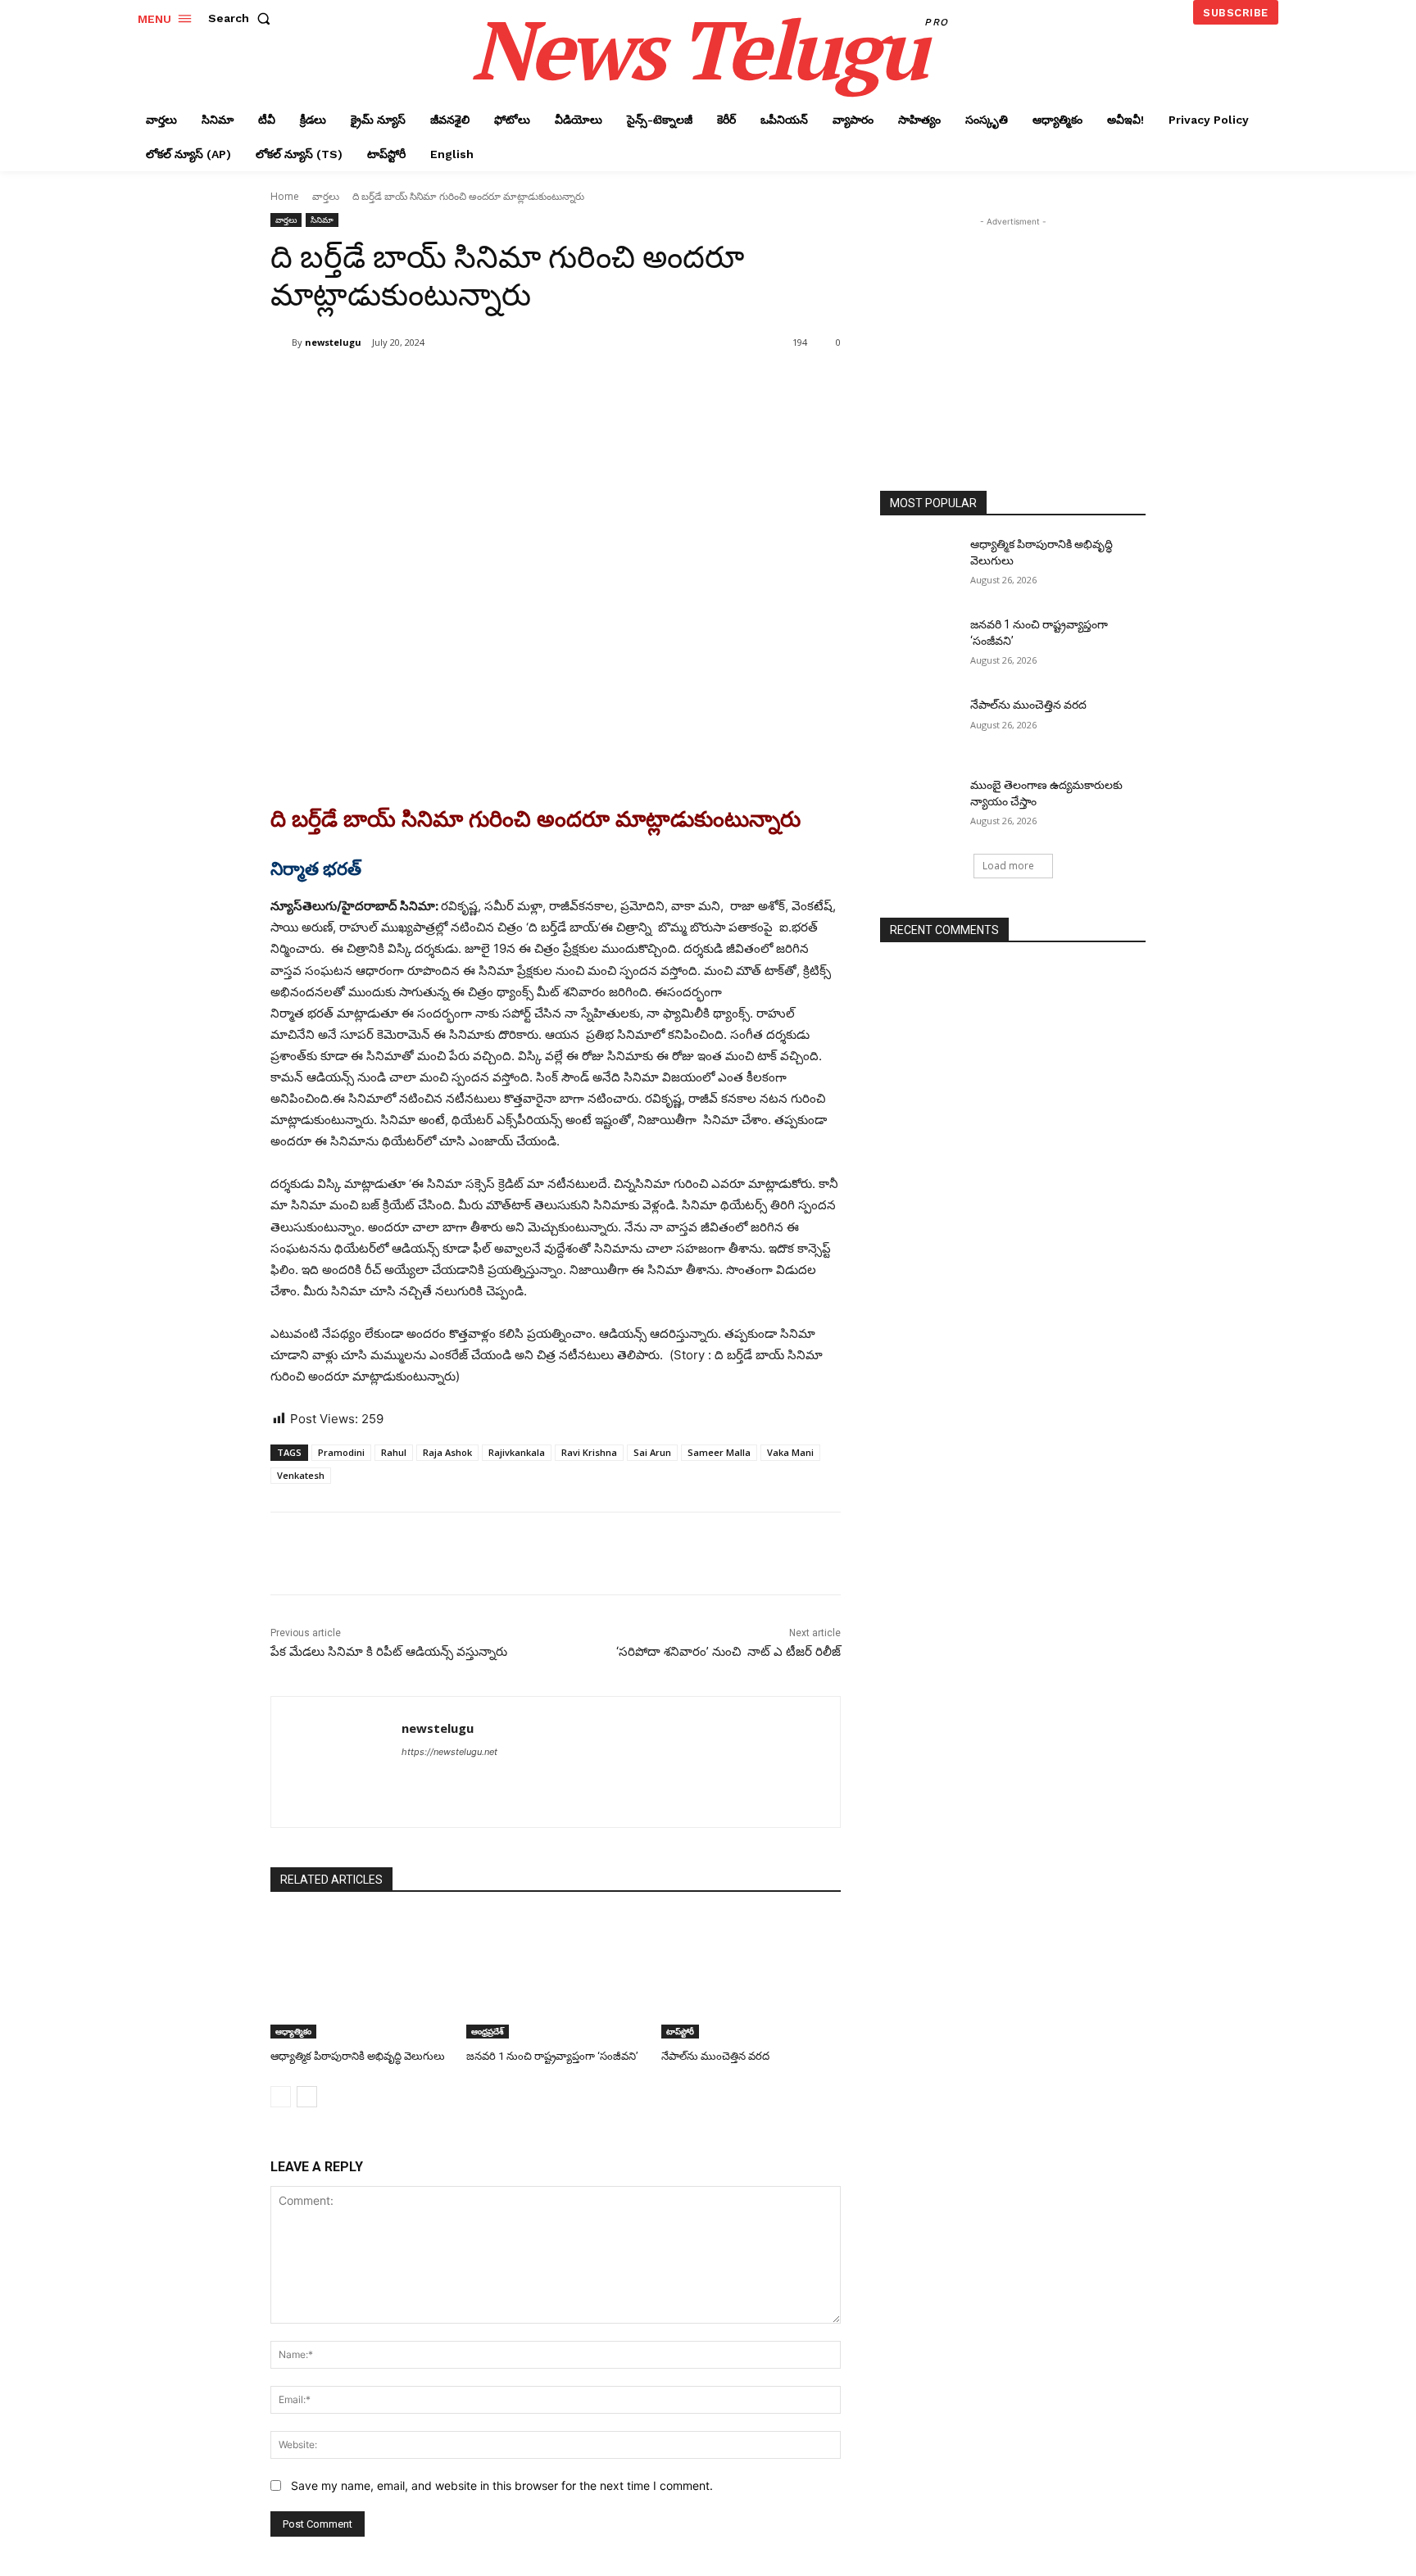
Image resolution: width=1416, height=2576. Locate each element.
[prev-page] (281, 2097)
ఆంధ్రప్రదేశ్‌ (488, 2031)
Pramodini (341, 1452)
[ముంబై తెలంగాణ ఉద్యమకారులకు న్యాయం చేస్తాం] (920, 805)
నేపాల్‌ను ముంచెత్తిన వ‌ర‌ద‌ (715, 2056)
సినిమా (322, 220)
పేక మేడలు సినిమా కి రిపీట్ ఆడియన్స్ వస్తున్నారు (389, 1652)
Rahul (394, 1452)
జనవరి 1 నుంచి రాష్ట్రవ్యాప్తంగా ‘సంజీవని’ (552, 2056)
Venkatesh (301, 1475)
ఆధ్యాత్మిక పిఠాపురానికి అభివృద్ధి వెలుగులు (358, 2056)
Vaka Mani (790, 1452)
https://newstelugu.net (449, 1752)
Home (285, 196)
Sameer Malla (719, 1452)
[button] (243, 18)
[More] (540, 384)
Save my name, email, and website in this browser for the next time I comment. (502, 2485)
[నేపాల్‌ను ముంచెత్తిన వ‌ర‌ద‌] (751, 1976)
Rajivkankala (517, 1452)
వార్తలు (326, 196)
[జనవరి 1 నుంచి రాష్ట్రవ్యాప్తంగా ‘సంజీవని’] (556, 1976)
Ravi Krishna (589, 1452)
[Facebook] (388, 384)
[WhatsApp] (501, 384)
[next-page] (307, 2097)
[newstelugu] (281, 342)
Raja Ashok (447, 1452)
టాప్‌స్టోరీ (680, 2031)
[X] (426, 384)
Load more (1008, 866)
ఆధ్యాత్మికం (293, 2031)
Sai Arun (652, 1452)
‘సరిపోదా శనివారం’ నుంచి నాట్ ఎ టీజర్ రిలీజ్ (728, 1652)
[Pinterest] (464, 384)
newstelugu (333, 342)
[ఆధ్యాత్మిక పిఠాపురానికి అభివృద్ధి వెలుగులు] (360, 1976)
